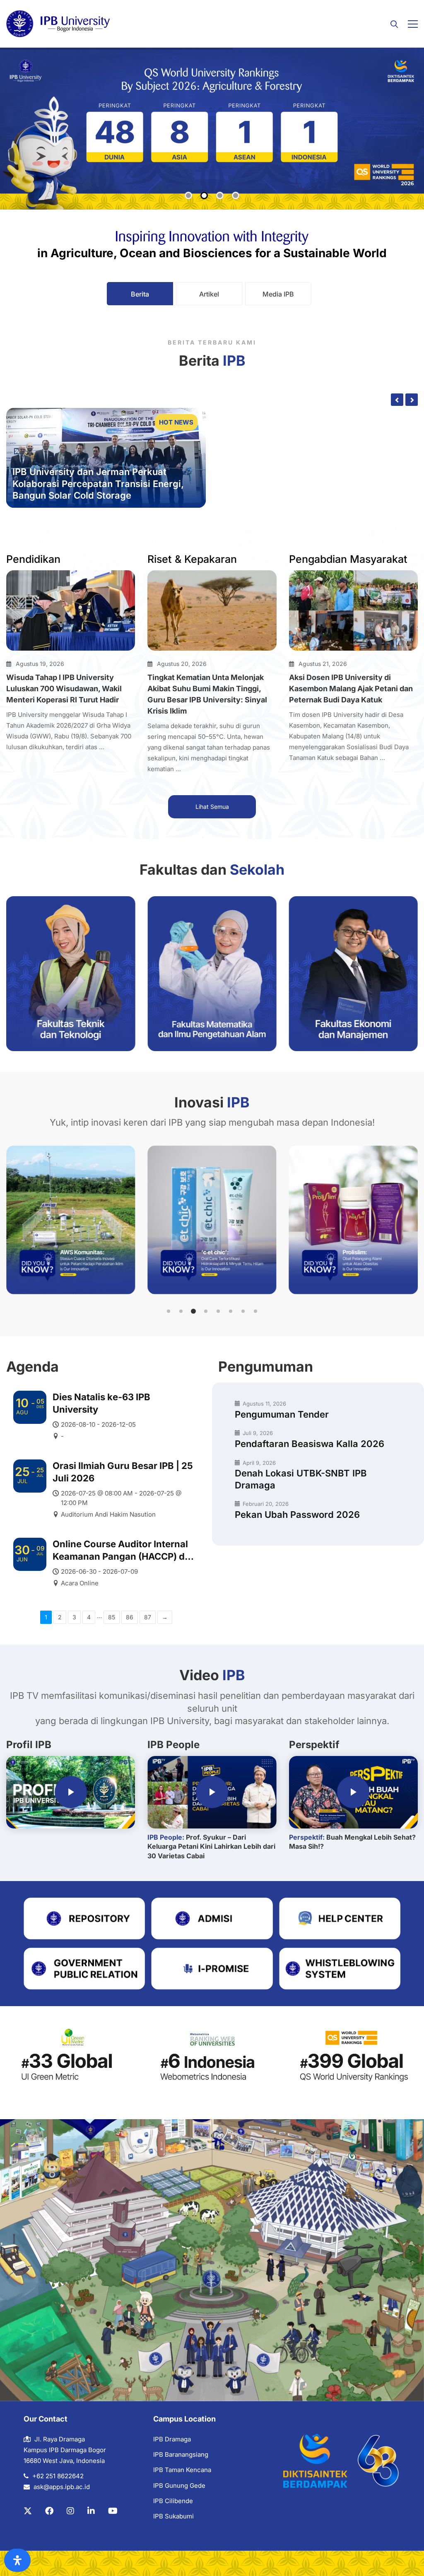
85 (112, 1617)
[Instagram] (70, 2511)
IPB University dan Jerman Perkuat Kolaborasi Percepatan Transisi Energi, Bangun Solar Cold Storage (98, 484)
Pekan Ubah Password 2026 (297, 1515)
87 (148, 1617)
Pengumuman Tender (282, 1414)
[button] (169, 1311)
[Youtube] (113, 2511)
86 (130, 1617)
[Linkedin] (91, 2511)
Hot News (176, 422)
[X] (28, 2511)
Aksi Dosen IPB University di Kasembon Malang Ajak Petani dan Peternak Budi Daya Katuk (351, 689)
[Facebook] (49, 2511)
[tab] (140, 294)
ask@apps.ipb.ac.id (62, 2487)
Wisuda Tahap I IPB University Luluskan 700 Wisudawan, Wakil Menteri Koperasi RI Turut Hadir (64, 689)
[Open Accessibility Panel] (17, 2560)
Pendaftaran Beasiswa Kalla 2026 (310, 1444)
